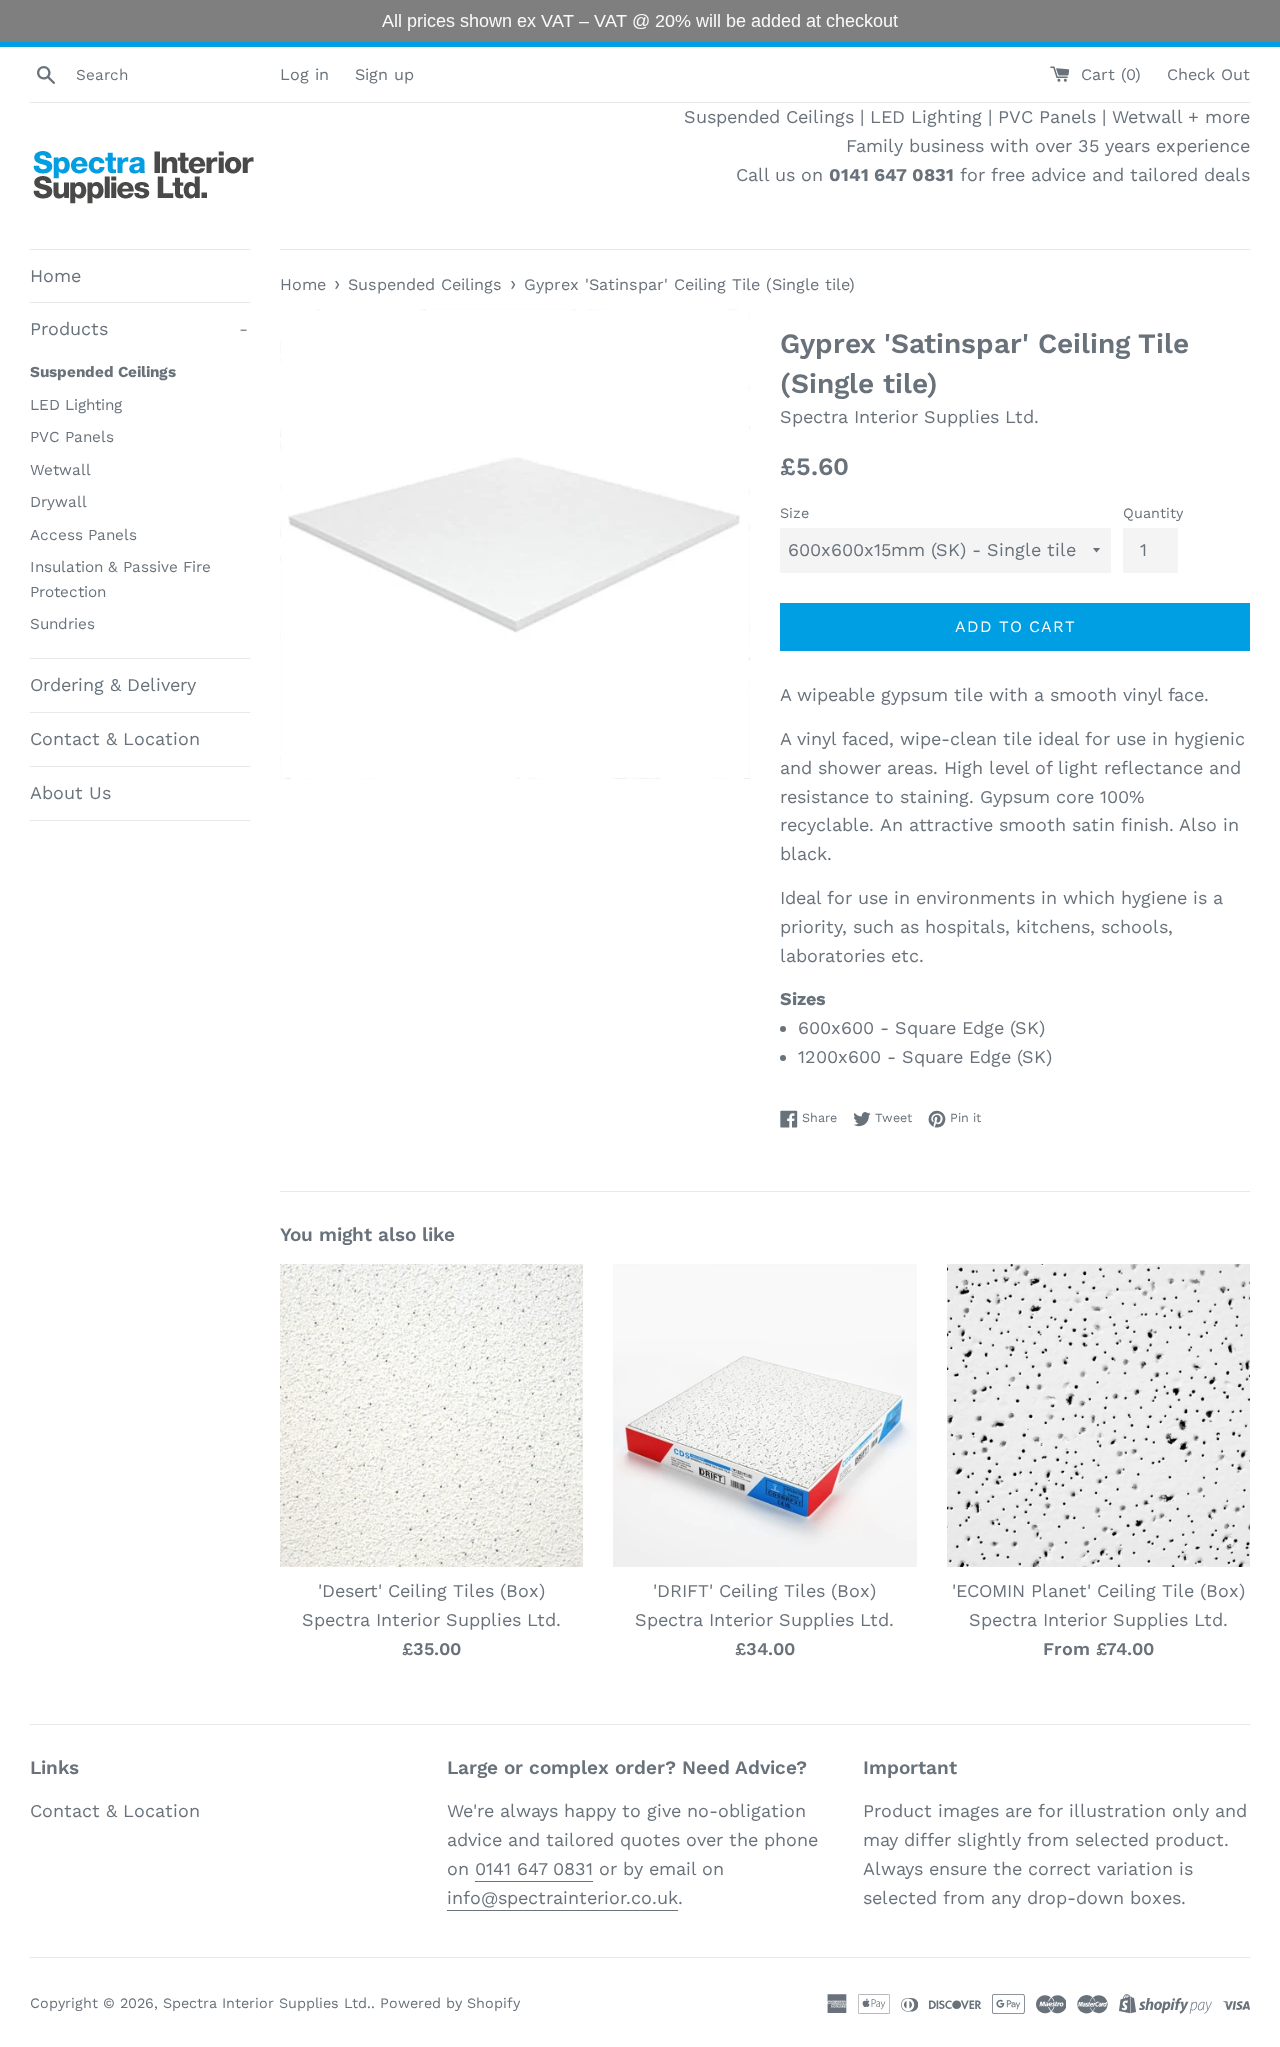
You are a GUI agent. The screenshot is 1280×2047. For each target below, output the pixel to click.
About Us (70, 792)
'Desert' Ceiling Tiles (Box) (431, 1590)
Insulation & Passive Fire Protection (120, 579)
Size (794, 513)
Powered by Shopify (450, 2003)
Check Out (1208, 74)
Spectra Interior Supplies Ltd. (267, 2003)
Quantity (1153, 513)
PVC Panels (72, 437)
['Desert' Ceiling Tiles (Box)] (431, 1415)
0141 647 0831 (534, 1868)
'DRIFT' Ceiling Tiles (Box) (764, 1590)
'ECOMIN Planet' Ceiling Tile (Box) (1098, 1590)
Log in (304, 74)
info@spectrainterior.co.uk (562, 1897)
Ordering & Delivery (113, 684)
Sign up (384, 74)
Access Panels (83, 535)
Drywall (58, 502)
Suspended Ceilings (103, 372)
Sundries (62, 624)
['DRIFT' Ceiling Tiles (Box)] (764, 1415)
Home (55, 275)
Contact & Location (115, 738)
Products (139, 328)
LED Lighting (76, 405)
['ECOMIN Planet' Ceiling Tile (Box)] (1098, 1415)
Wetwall (60, 470)
